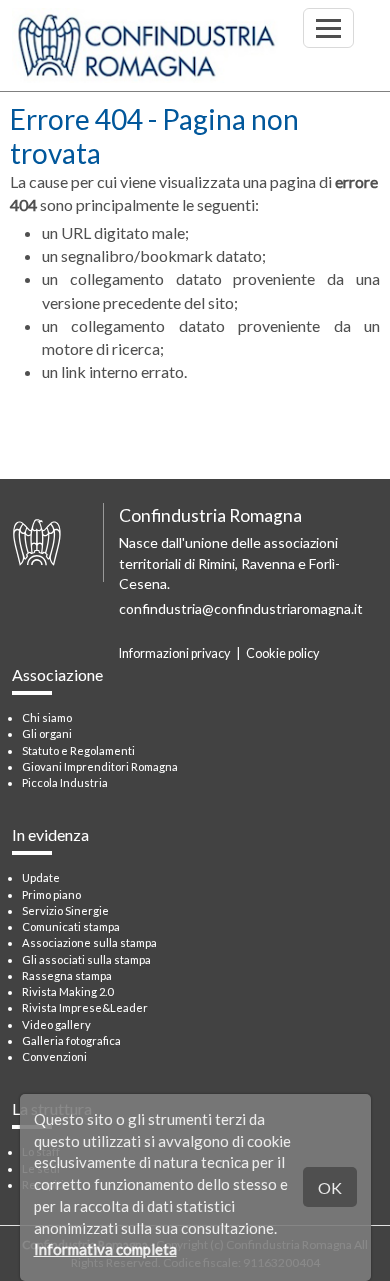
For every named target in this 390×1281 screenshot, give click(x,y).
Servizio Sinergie (65, 910)
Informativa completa (105, 1249)
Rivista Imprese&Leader (85, 1007)
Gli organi (47, 733)
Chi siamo (47, 717)
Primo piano (51, 894)
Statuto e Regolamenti (78, 750)
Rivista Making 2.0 (67, 991)
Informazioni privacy (174, 653)
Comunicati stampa (71, 926)
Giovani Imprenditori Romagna (100, 766)
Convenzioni (54, 1056)
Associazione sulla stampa (89, 942)
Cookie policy (282, 653)
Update (41, 877)
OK (330, 1187)
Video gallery (56, 1024)
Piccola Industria (65, 782)
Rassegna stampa (67, 975)
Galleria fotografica (71, 1040)
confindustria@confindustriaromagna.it (241, 608)
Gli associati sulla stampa (86, 959)
